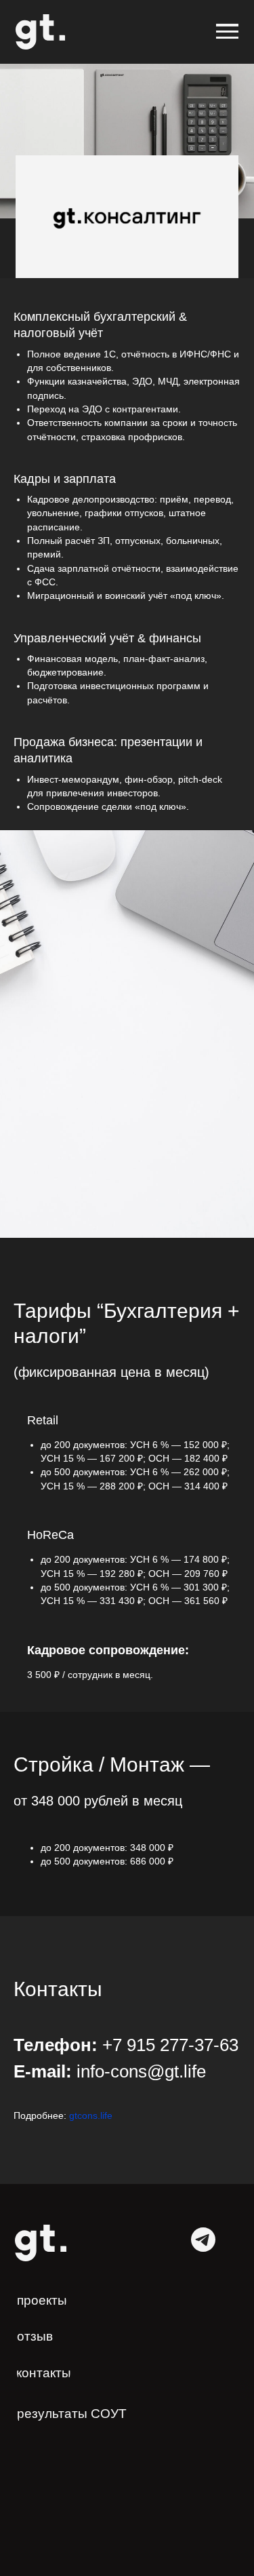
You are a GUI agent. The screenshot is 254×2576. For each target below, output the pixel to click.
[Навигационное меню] (227, 32)
